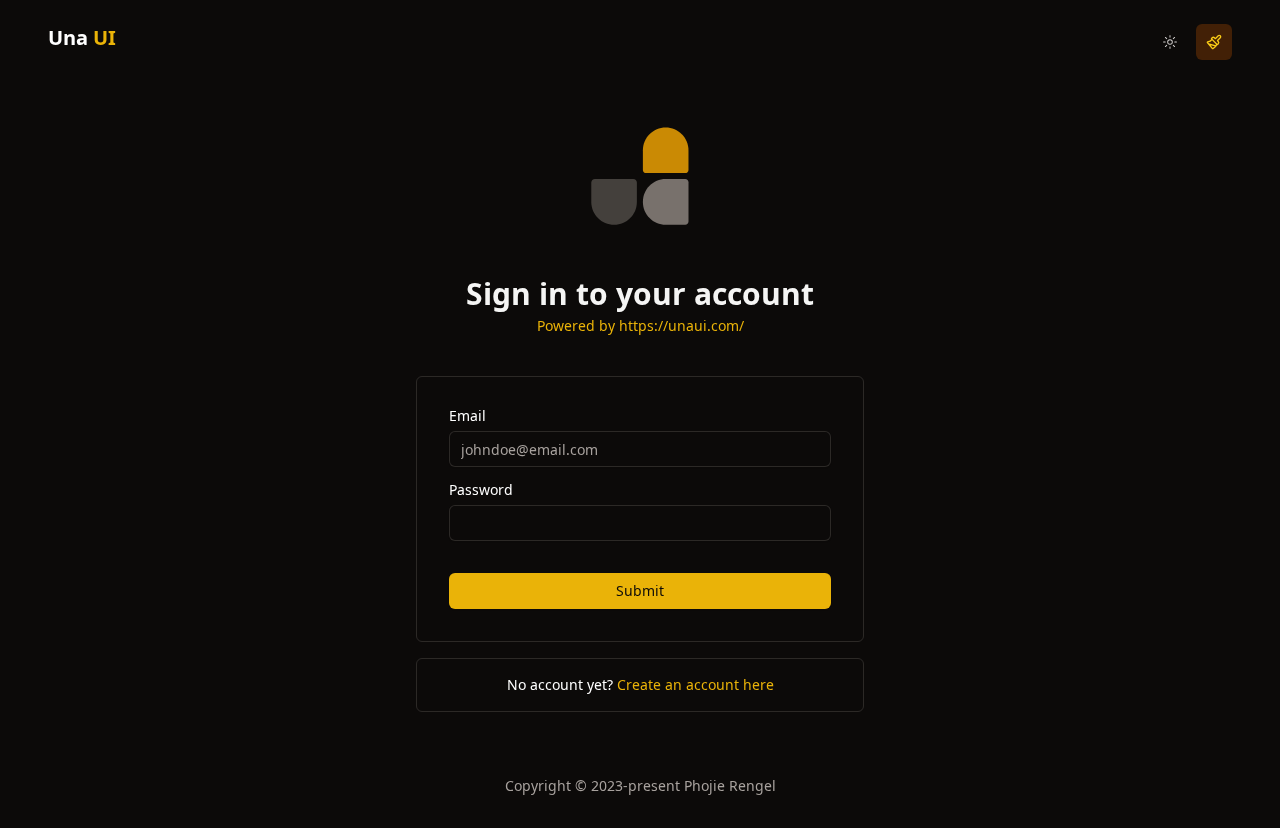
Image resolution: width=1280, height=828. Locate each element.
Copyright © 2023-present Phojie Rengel (640, 785)
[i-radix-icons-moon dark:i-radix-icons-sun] (1170, 42)
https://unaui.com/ (681, 325)
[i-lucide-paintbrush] (1214, 42)
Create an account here (695, 684)
